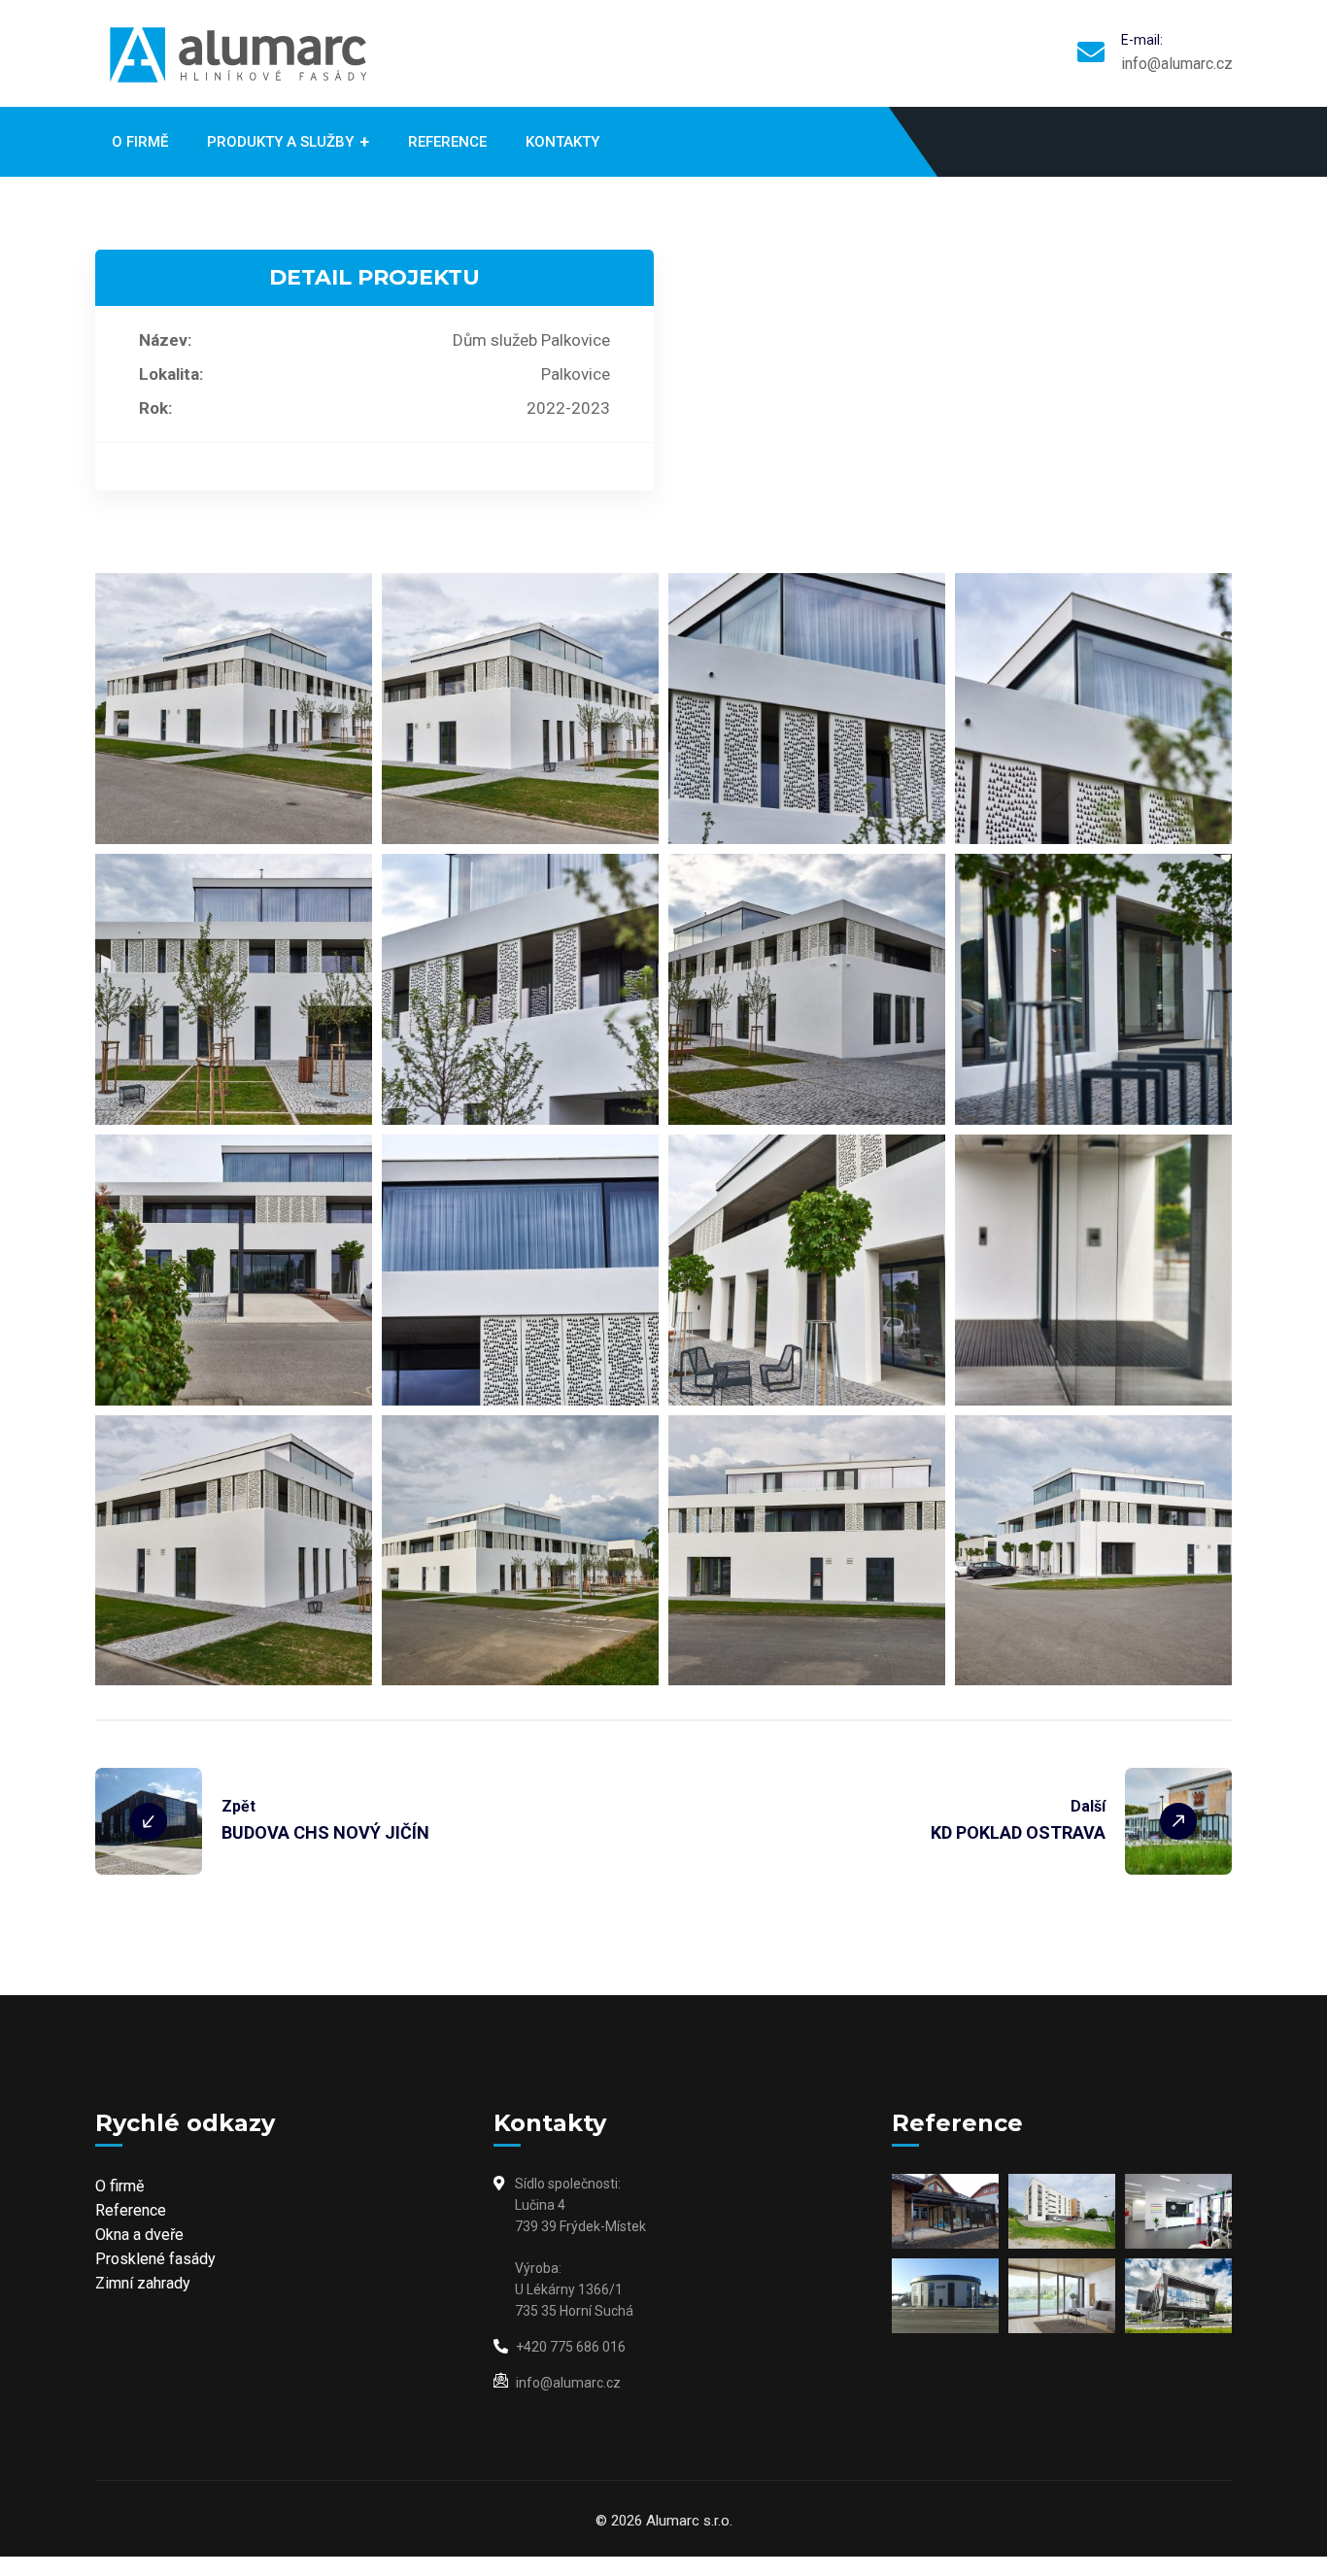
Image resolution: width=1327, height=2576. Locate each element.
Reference (131, 2210)
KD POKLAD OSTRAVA (1018, 1832)
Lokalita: (171, 374)
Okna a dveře (139, 2235)
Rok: (155, 408)
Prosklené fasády (155, 2259)
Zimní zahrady (143, 2283)
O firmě (119, 2186)
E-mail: (1142, 40)
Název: (165, 340)
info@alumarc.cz (1177, 64)
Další (1088, 1806)
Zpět (238, 1806)
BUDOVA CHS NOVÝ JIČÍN (325, 1832)
